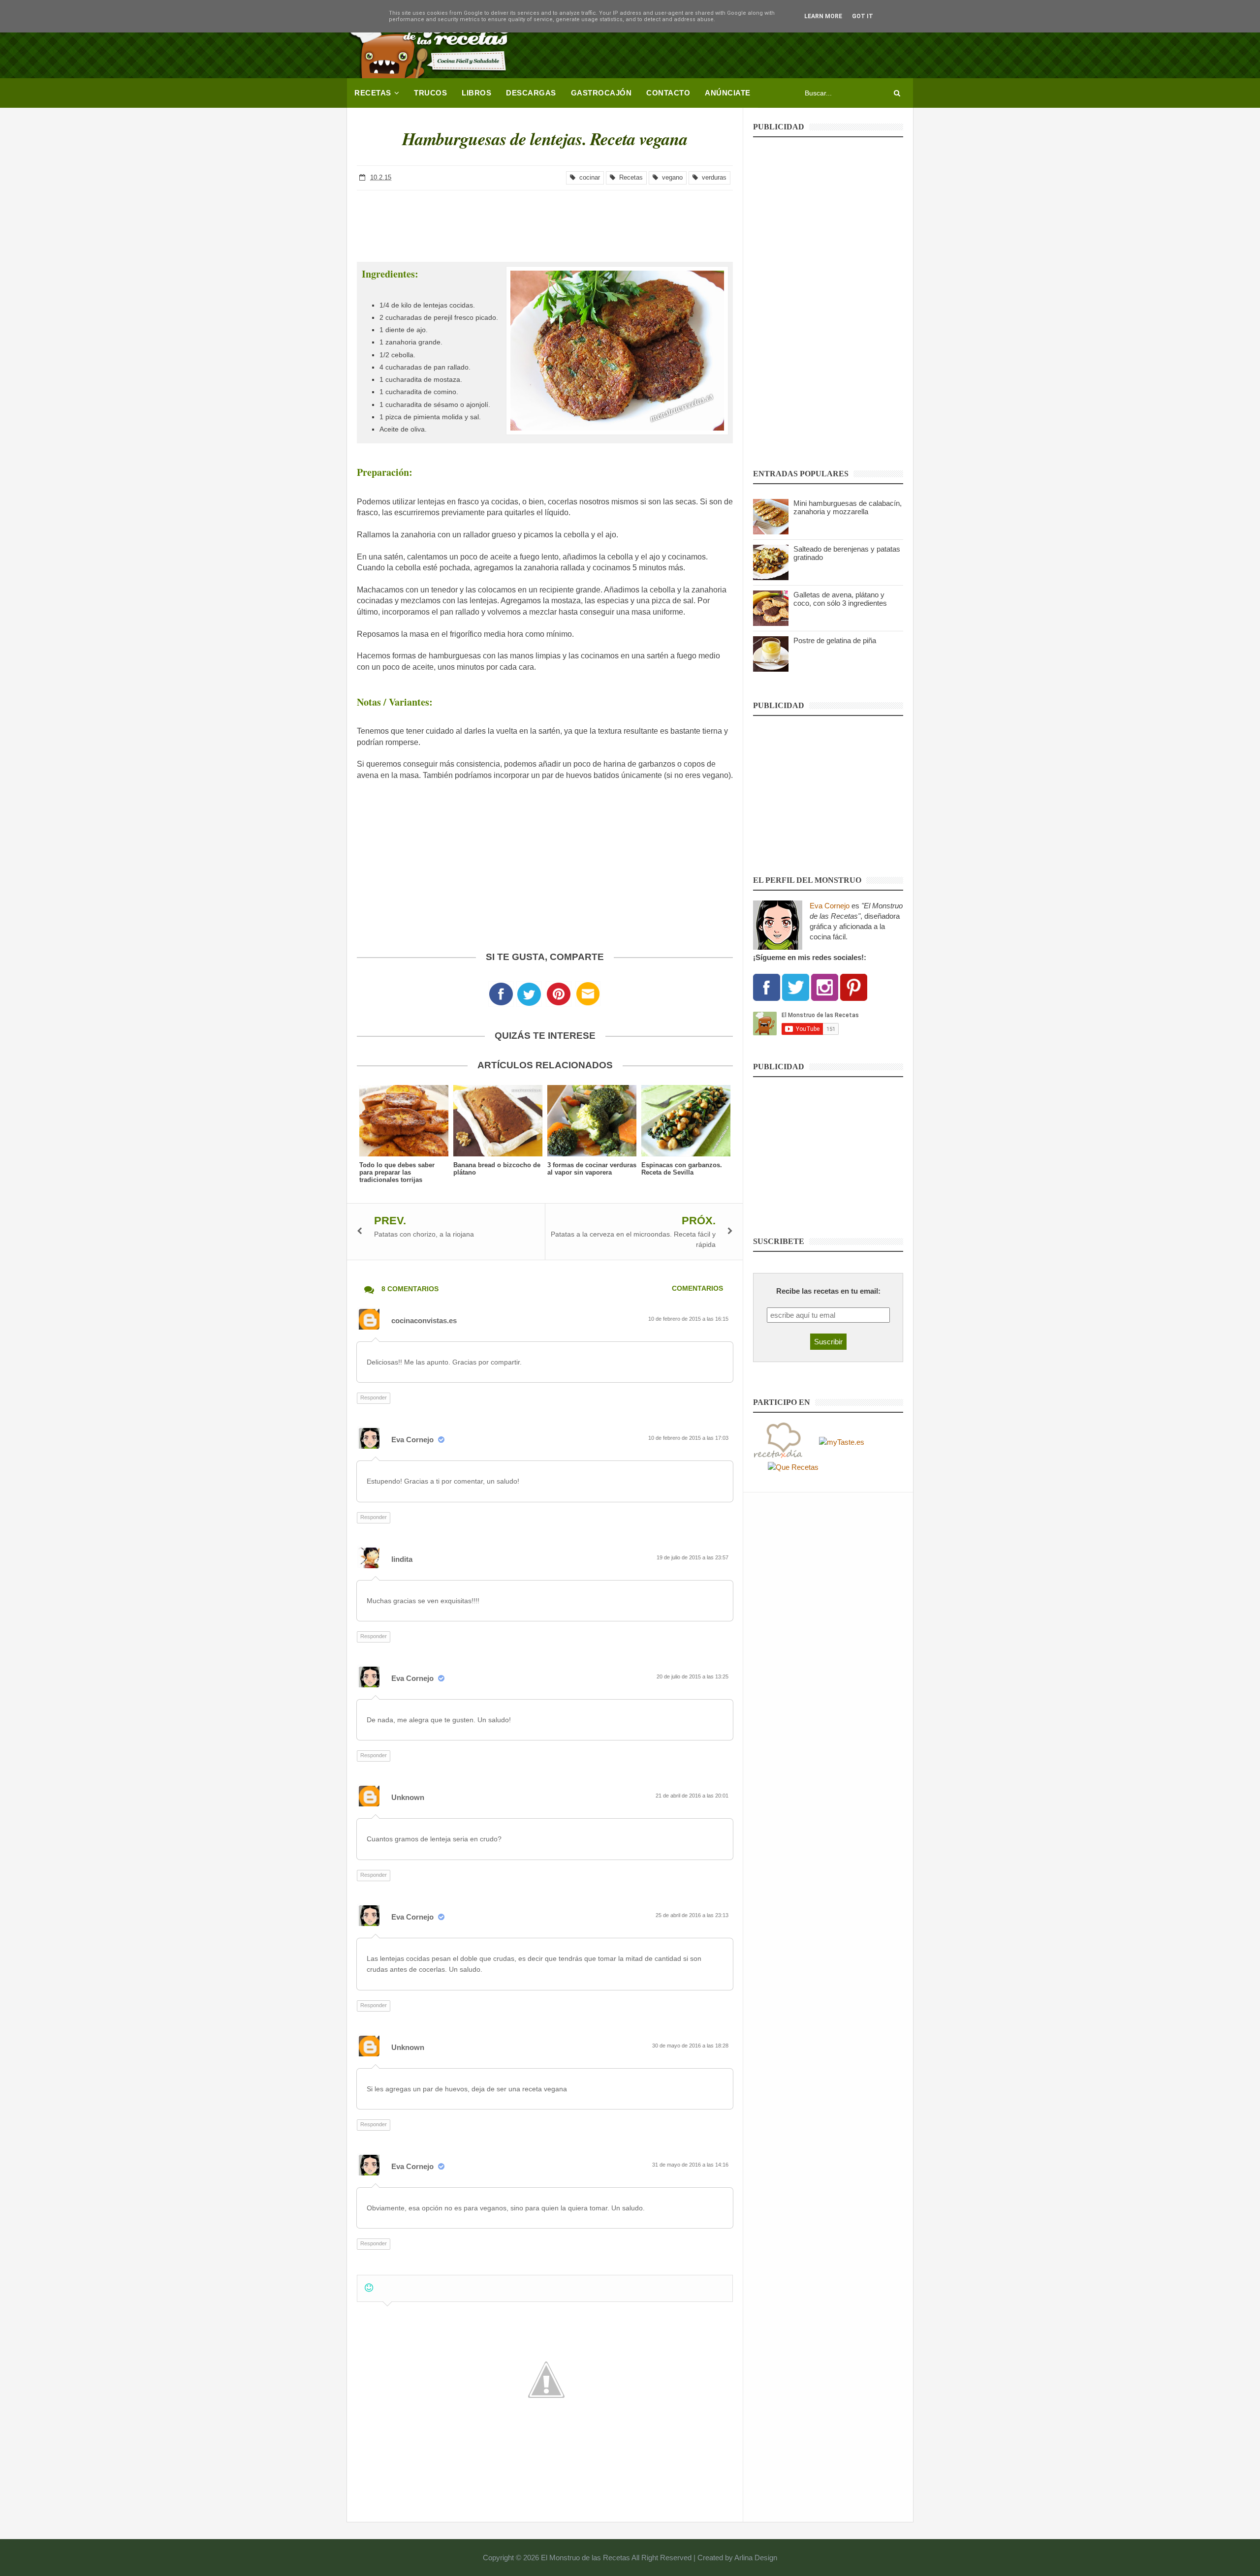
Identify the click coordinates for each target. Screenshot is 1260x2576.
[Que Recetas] (793, 1467)
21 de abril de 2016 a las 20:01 (693, 1796)
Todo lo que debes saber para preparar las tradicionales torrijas (397, 1172)
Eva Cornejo (412, 1440)
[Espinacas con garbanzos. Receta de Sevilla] (686, 1121)
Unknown (408, 1797)
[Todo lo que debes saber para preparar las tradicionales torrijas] (404, 1121)
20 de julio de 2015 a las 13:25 (693, 1676)
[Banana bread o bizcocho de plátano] (498, 1121)
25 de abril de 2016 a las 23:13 (693, 1915)
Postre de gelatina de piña (835, 640)
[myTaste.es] (842, 1441)
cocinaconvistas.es (424, 1320)
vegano (670, 177)
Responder (374, 1397)
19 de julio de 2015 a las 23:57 (693, 1557)
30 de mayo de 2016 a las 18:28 (691, 2046)
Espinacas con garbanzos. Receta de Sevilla (682, 1169)
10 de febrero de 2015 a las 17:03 (689, 1438)
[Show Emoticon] (369, 2288)
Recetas (629, 177)
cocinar (588, 177)
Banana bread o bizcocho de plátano (497, 1169)
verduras (712, 177)
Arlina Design (756, 2558)
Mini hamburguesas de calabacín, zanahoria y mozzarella (848, 507)
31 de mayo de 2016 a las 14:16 (691, 2165)
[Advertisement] (734, 42)
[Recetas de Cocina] (778, 1441)
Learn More (823, 16)
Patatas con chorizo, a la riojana (424, 1234)
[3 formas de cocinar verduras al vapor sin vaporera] (592, 1121)
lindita (402, 1559)
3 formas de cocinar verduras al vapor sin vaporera (592, 1169)
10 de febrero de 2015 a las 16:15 (689, 1319)
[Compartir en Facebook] (501, 997)
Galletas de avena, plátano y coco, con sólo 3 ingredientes (840, 599)
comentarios (697, 1288)
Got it (863, 16)
